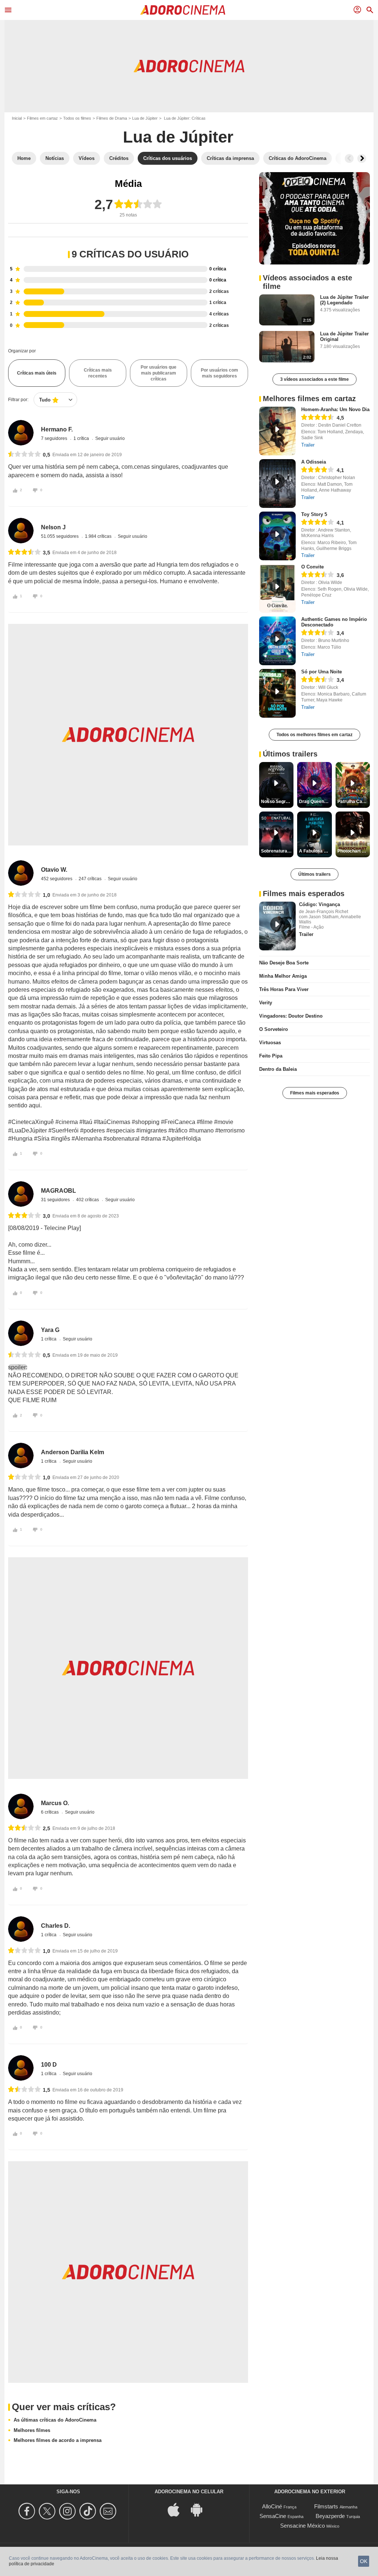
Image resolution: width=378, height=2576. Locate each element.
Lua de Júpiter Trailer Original (344, 336)
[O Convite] (277, 588)
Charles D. (56, 1926)
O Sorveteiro (274, 1029)
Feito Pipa (271, 1056)
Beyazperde (330, 2516)
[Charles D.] (21, 1929)
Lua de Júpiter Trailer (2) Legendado (344, 300)
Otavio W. (54, 870)
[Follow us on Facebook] (28, 2511)
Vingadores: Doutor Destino (291, 1016)
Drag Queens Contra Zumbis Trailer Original (315, 802)
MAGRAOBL (59, 1191)
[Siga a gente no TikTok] (89, 2511)
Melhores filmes (32, 2430)
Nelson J (53, 527)
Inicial (17, 118)
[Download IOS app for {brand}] (178, 2509)
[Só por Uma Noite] (277, 693)
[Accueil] (183, 10)
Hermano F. (57, 429)
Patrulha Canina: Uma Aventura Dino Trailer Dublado (354, 802)
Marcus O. (55, 1803)
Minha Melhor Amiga (283, 976)
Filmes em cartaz (42, 118)
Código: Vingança (319, 904)
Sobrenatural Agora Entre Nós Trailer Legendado (277, 851)
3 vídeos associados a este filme (315, 379)
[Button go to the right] (362, 158)
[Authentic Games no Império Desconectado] (277, 641)
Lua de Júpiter (145, 118)
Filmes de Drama (112, 118)
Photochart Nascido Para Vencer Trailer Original (354, 851)
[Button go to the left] (349, 158)
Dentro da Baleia (278, 1069)
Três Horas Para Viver (284, 989)
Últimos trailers (315, 874)
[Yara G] (21, 1333)
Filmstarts (326, 2506)
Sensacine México (303, 2526)
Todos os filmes (77, 118)
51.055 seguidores (60, 536)
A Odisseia (314, 462)
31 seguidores (56, 1200)
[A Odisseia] (277, 484)
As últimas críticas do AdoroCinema (55, 2420)
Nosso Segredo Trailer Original (277, 802)
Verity (266, 1003)
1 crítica (82, 438)
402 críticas (88, 1200)
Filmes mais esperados (315, 1093)
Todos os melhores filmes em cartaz (315, 735)
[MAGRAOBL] (21, 1194)
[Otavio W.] (21, 873)
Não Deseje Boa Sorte (284, 963)
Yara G (50, 1330)
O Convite (312, 567)
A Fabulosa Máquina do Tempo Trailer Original (315, 851)
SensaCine (273, 2516)
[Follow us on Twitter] (48, 2511)
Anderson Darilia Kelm (73, 1452)
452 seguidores (57, 879)
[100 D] (21, 2068)
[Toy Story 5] (277, 536)
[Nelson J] (21, 531)
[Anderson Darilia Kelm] (21, 1456)
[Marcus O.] (21, 1806)
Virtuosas (270, 1043)
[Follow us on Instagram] (68, 2511)
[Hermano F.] (21, 433)
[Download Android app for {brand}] (200, 2509)
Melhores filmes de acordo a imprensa (58, 2440)
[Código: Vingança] (277, 926)
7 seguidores (55, 438)
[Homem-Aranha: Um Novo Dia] (277, 431)
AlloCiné (272, 2506)
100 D (49, 2065)
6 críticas (50, 1812)
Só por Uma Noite (322, 672)
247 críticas (91, 879)
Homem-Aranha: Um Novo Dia (335, 409)
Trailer (308, 445)
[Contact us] (109, 2511)
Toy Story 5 (314, 514)
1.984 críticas (99, 536)
